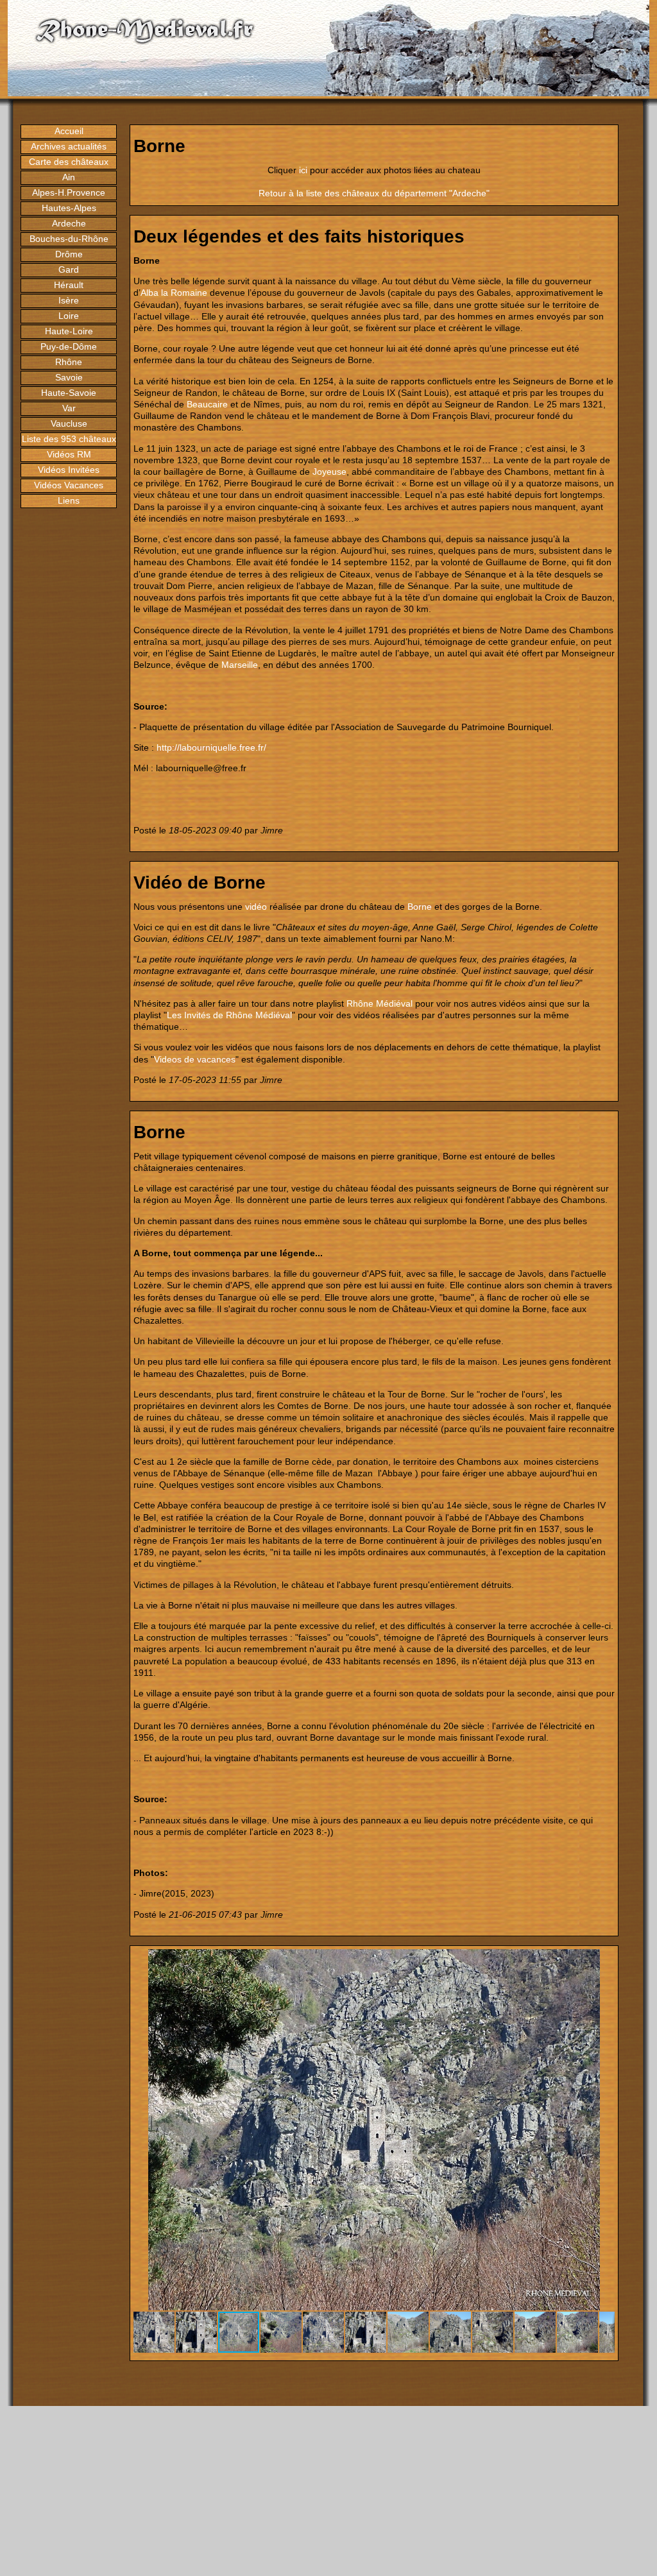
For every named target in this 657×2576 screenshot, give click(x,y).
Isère (69, 300)
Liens (69, 500)
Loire (69, 316)
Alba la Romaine (174, 293)
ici (303, 170)
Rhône (69, 362)
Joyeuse (329, 472)
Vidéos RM (69, 454)
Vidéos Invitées (69, 470)
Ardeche (69, 223)
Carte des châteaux (69, 162)
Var (69, 408)
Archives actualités (69, 146)
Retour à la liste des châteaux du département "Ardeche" (374, 193)
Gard (69, 269)
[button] (603, 1961)
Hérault (69, 285)
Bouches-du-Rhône (69, 239)
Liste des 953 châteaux (69, 439)
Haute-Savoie (69, 393)
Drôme (69, 254)
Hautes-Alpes (69, 208)
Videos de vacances (195, 1059)
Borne (420, 907)
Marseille (240, 665)
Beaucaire (207, 404)
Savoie (69, 377)
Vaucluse (69, 423)
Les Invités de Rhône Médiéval (229, 1015)
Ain (69, 177)
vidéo (256, 907)
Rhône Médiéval (380, 1003)
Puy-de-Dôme (69, 346)
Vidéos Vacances (69, 485)
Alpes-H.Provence (69, 192)
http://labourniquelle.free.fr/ (211, 747)
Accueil (69, 131)
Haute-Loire (69, 331)
